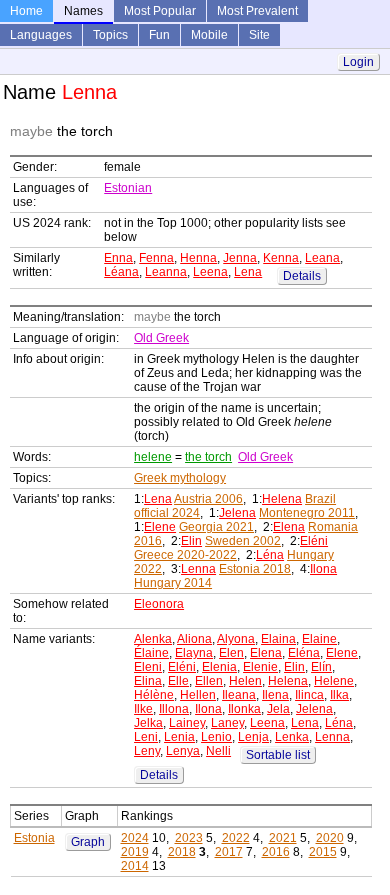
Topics (110, 35)
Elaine (319, 639)
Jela (278, 709)
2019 (135, 852)
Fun (159, 35)
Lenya (183, 751)
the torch (208, 457)
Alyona (236, 639)
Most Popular (160, 11)
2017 (229, 852)
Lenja (253, 737)
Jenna (240, 258)
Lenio (216, 737)
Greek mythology (180, 478)
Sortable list (278, 755)
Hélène (154, 695)
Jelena (237, 513)
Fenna (156, 258)
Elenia (219, 667)
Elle (178, 681)
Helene (334, 681)
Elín (321, 667)
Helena (282, 499)
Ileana (239, 695)
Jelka (148, 723)
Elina (148, 681)
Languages (41, 35)
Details (302, 276)
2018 (182, 852)
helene (153, 457)
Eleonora (159, 604)
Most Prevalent (257, 11)
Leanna (166, 272)
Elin (191, 541)
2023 (189, 838)
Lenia (179, 737)
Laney (227, 723)
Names (83, 11)
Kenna (281, 258)
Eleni (148, 667)
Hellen (198, 695)
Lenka (292, 737)
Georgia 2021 (216, 527)
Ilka (339, 695)
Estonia (34, 838)
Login (358, 62)
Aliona (194, 639)
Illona (174, 709)
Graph (88, 842)
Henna (198, 258)
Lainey (187, 723)
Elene (160, 527)
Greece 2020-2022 (185, 555)
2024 (135, 838)
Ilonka (244, 709)
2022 (236, 838)
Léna (270, 555)
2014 (135, 866)
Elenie (260, 667)
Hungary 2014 (173, 583)
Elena (289, 527)
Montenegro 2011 (307, 513)
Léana (121, 272)
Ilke (143, 709)
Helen (245, 681)
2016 (276, 852)
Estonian (128, 188)
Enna (118, 258)
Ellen (209, 681)
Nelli (218, 751)
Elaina (278, 639)
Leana (322, 258)
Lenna (198, 569)
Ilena (275, 695)
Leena (210, 272)
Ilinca (309, 695)
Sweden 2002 (243, 541)
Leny (147, 751)
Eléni (314, 541)
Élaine (151, 653)
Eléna (304, 653)
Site (259, 35)
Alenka (153, 639)
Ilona (323, 569)
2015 (323, 852)
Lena (248, 272)
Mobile (209, 35)
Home (26, 11)
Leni (146, 737)
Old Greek (161, 338)
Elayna (194, 653)
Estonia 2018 (255, 569)
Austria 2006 (208, 499)
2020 (330, 838)
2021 (283, 838)
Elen (231, 653)
